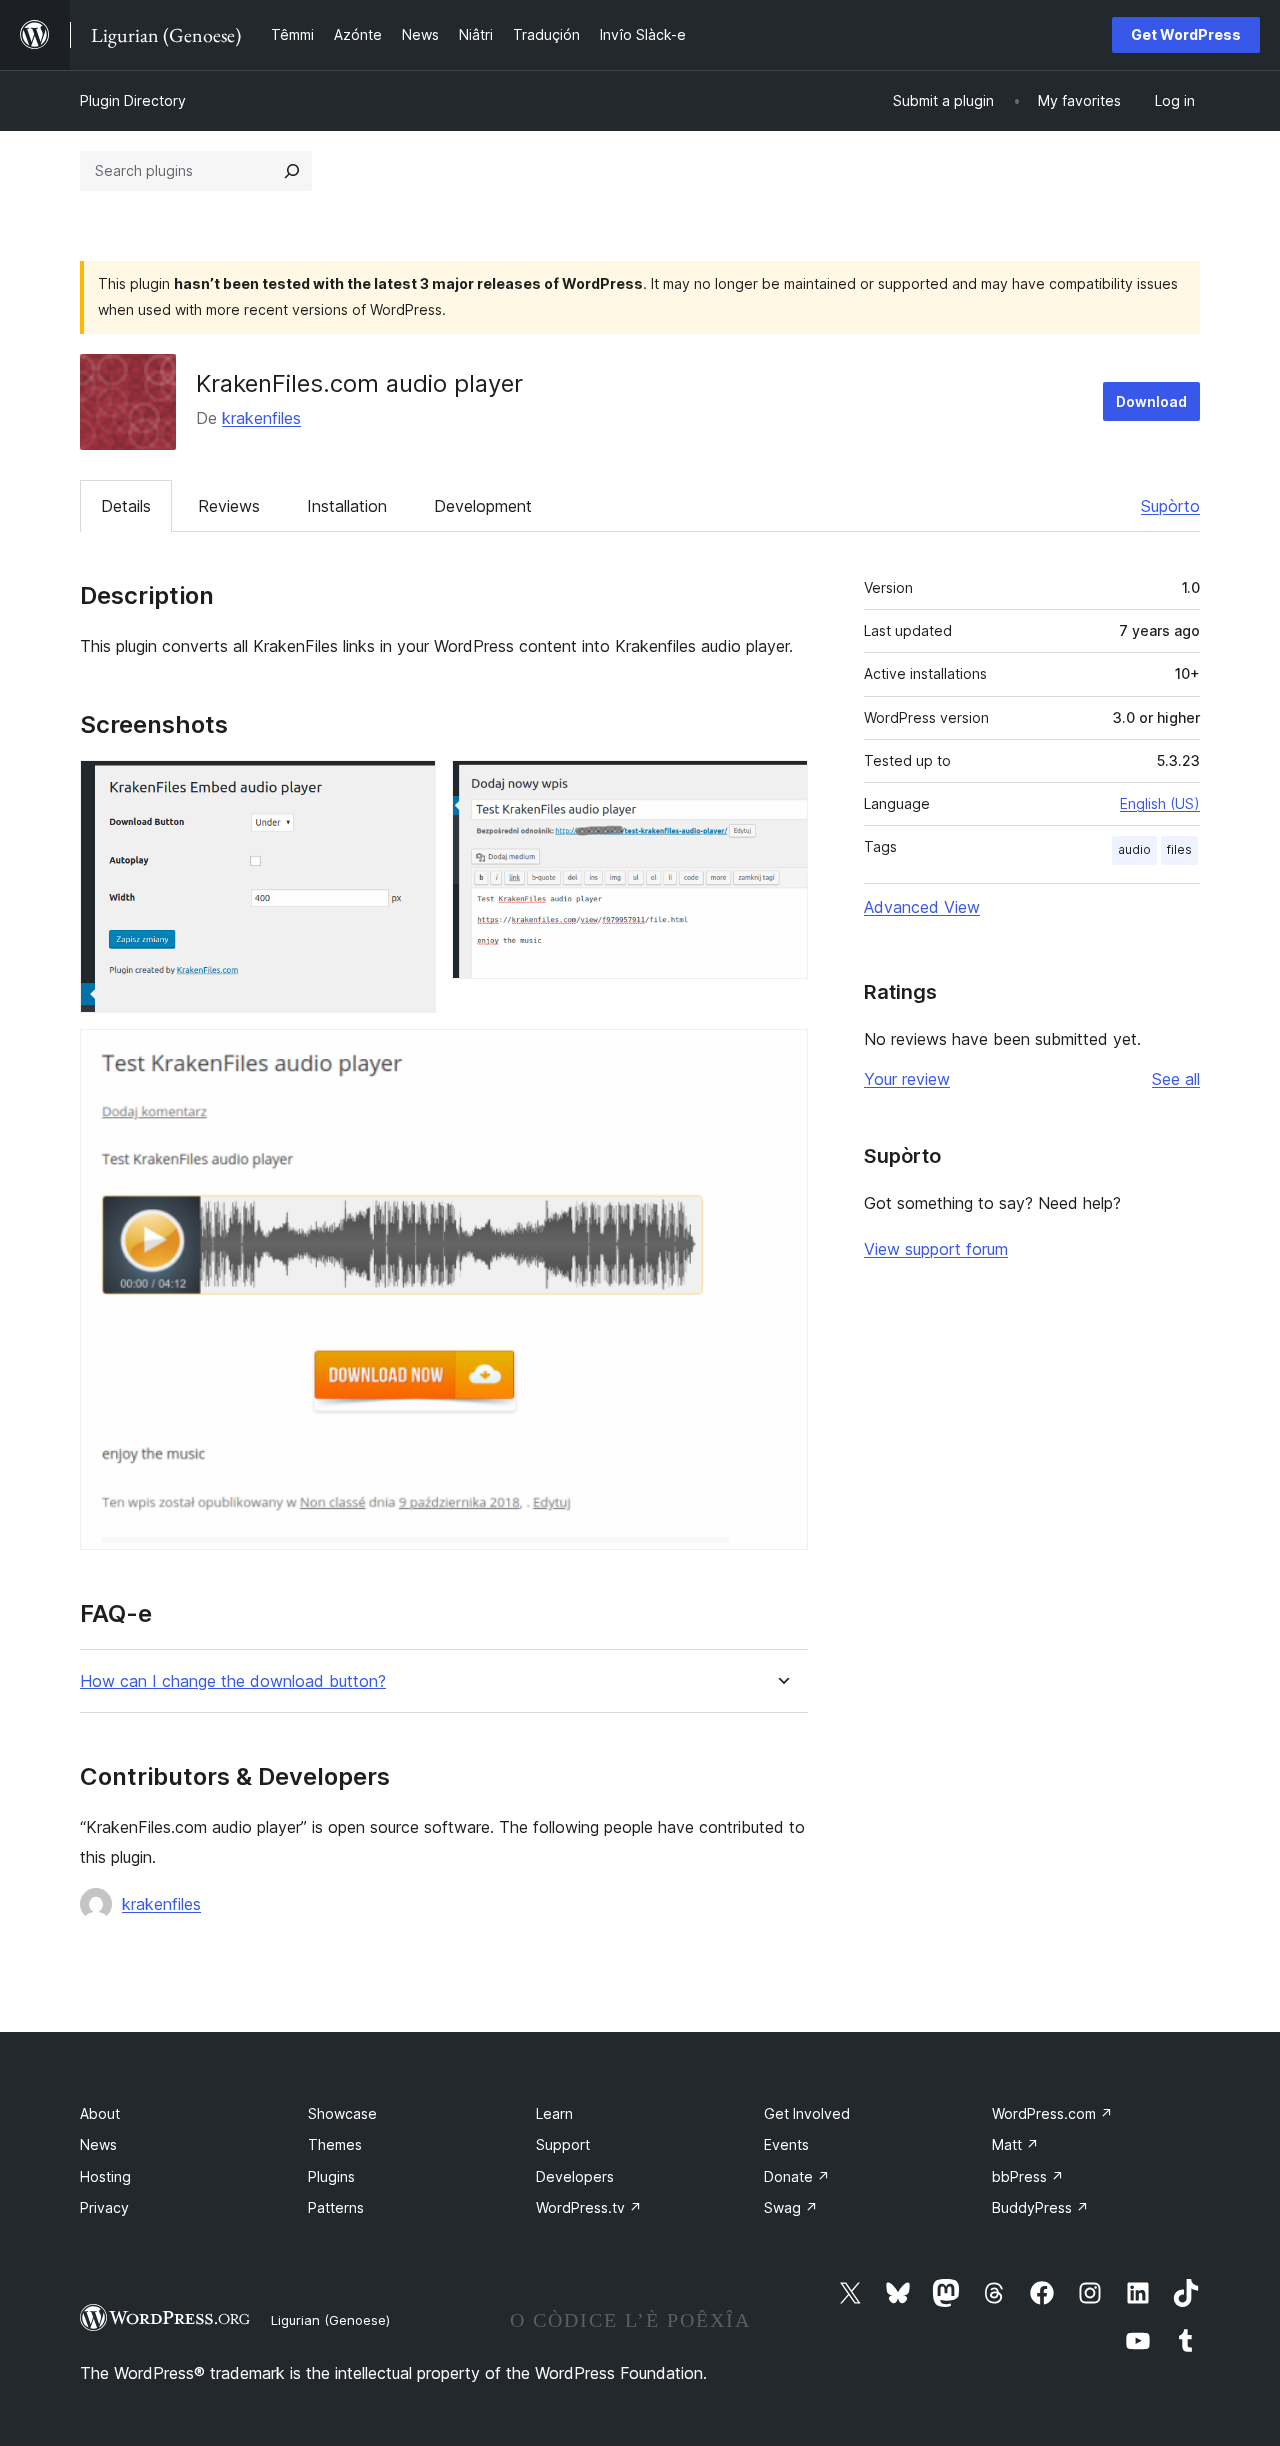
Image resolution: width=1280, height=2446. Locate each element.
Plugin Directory (133, 100)
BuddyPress (1040, 2207)
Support (563, 2144)
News (98, 2144)
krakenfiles (261, 418)
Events (786, 2144)
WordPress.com (1052, 2113)
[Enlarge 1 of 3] (409, 787)
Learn (554, 2113)
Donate (797, 2176)
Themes (335, 2144)
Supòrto (1170, 506)
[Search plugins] (292, 171)
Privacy (104, 2207)
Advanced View (922, 907)
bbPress (1028, 2176)
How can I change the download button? (233, 1681)
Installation (347, 506)
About (100, 2113)
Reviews (229, 506)
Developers (575, 2176)
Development (483, 506)
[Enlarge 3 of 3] (781, 1056)
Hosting (105, 2176)
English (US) (1160, 803)
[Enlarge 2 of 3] (781, 787)
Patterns (336, 2207)
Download (1151, 401)
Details (126, 506)
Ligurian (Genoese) (330, 2320)
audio (1134, 849)
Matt (1015, 2144)
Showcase (342, 2113)
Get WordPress (1186, 34)
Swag (791, 2207)
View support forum (936, 1249)
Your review (907, 1079)
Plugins (331, 2176)
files (1179, 849)
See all (1176, 1079)
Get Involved (807, 2113)
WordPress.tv (589, 2207)
